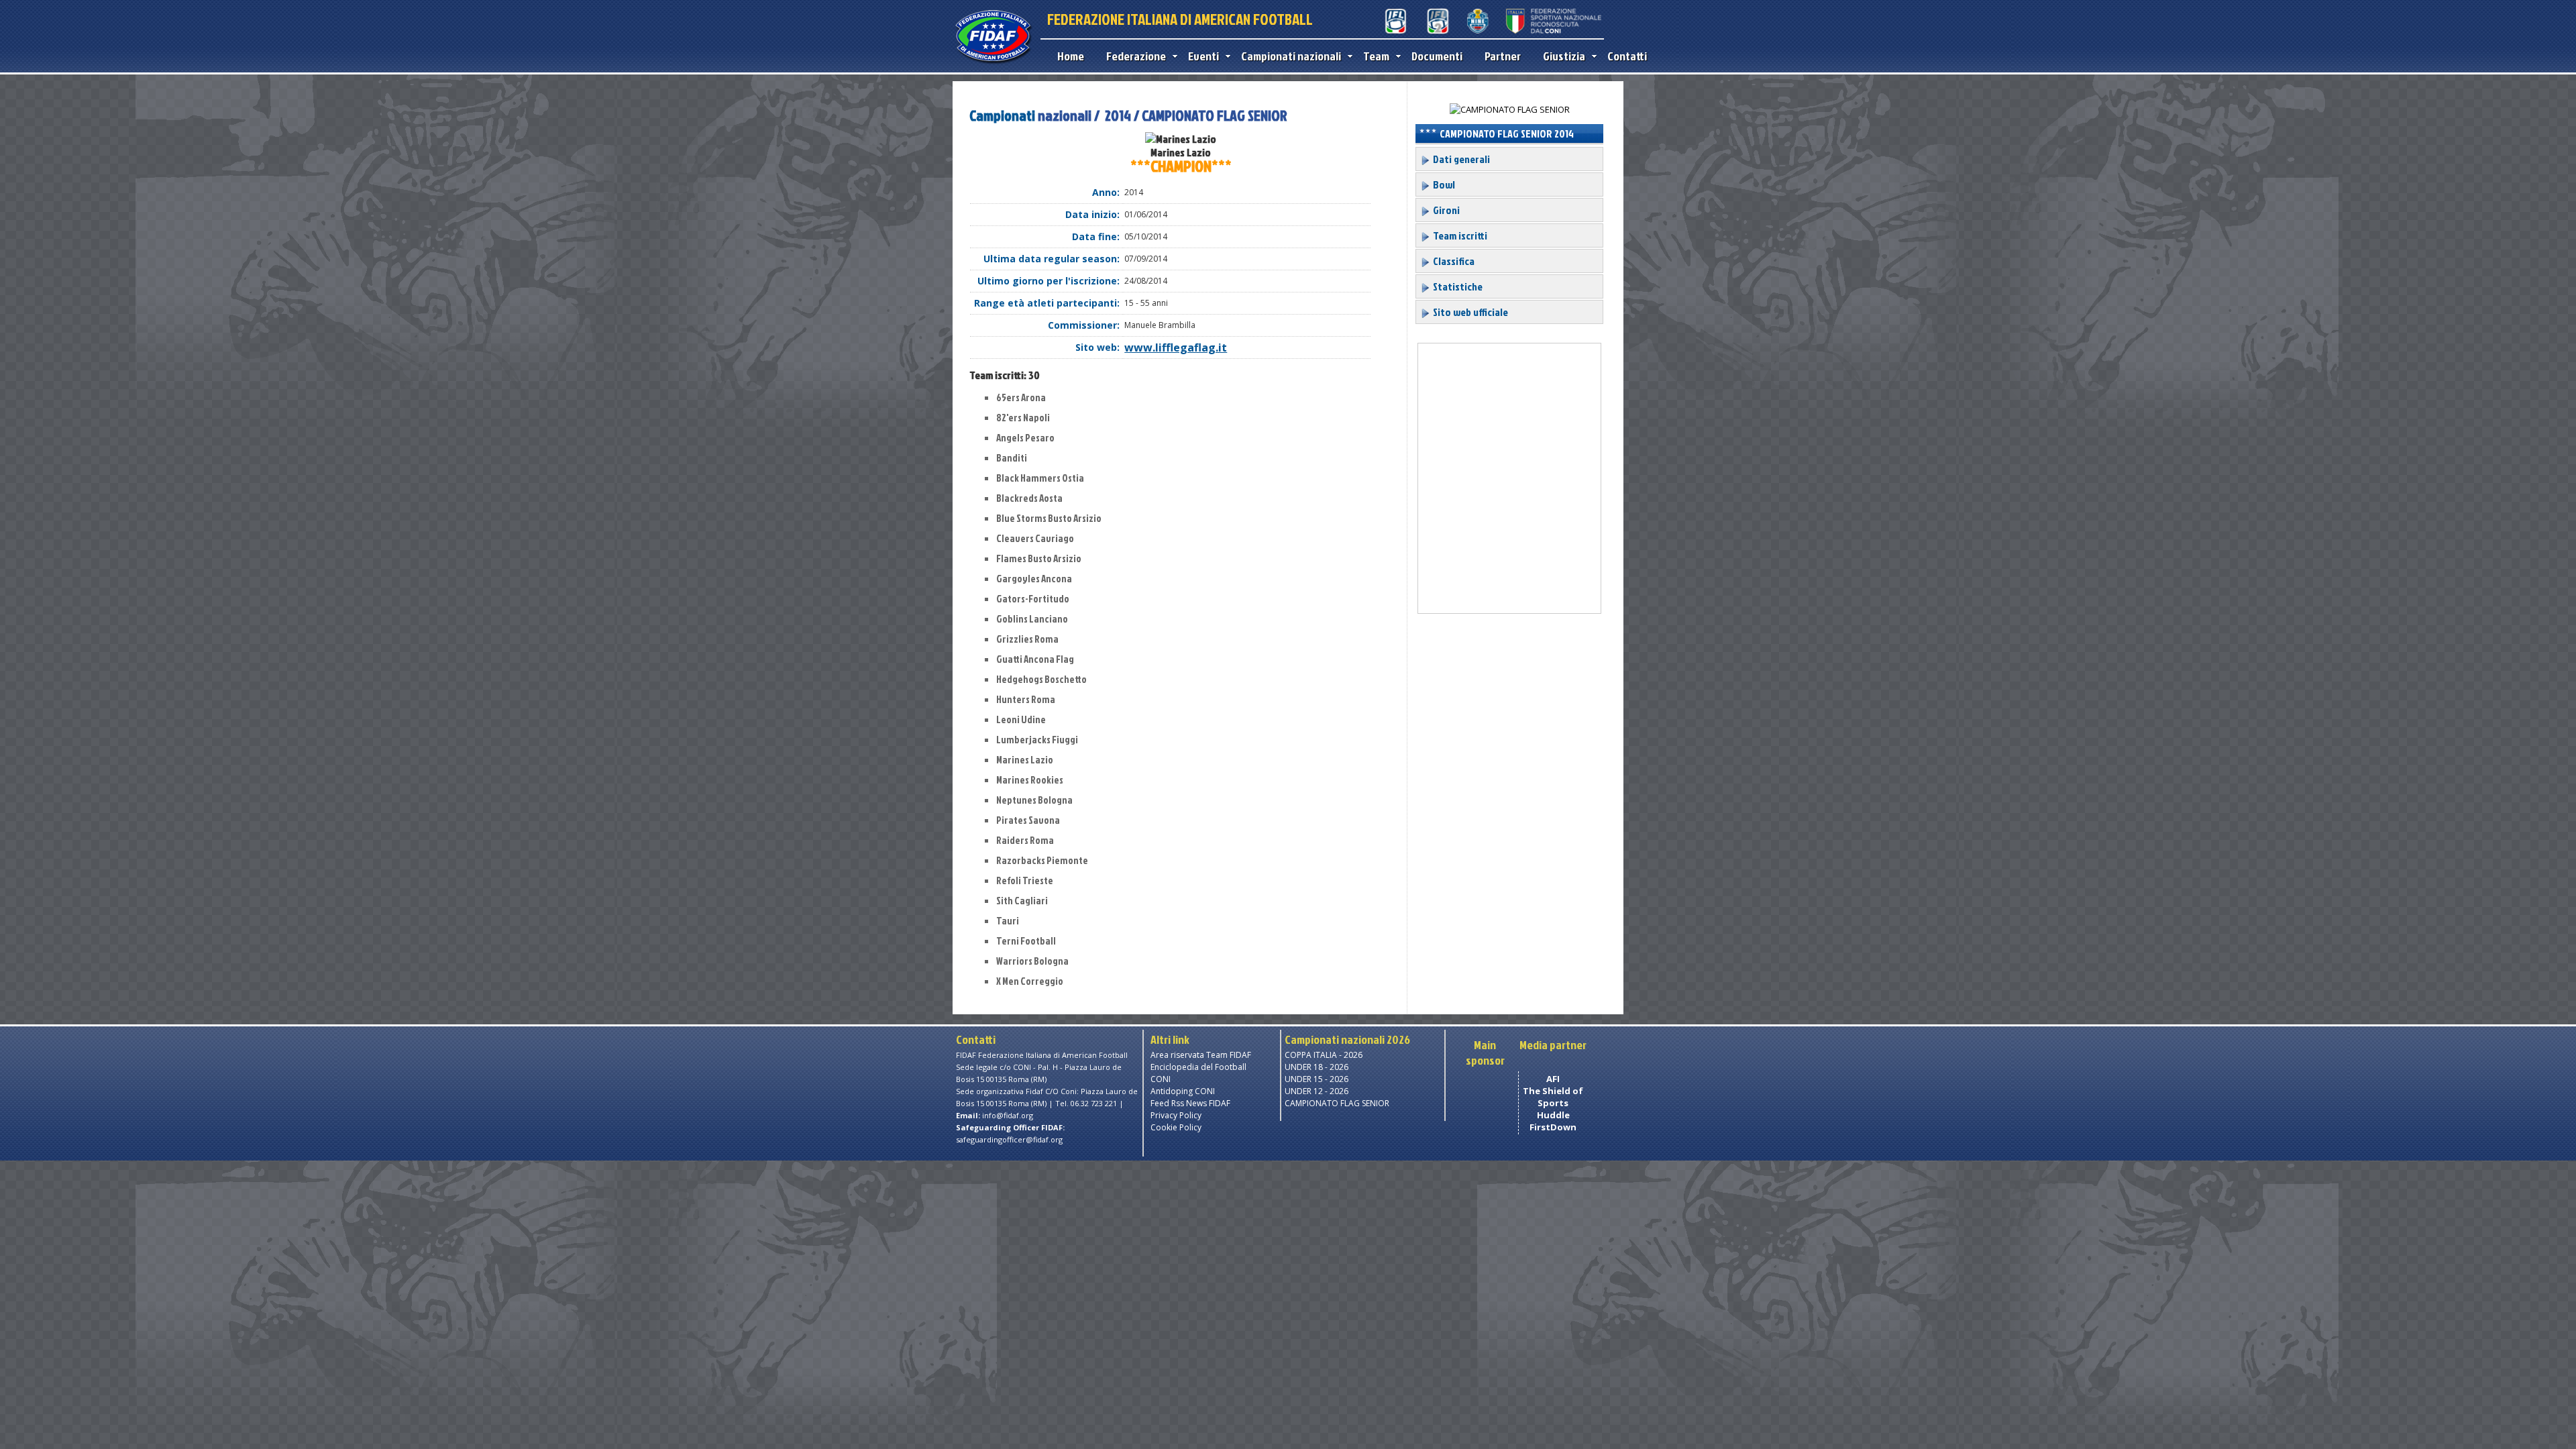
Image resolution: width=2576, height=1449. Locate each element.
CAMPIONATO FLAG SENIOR (1337, 1103)
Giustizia (1564, 56)
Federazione (1136, 56)
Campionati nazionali (1291, 56)
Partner (1503, 56)
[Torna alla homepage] (993, 62)
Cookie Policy (1176, 1127)
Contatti (1627, 56)
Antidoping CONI (1183, 1091)
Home (1071, 56)
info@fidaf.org (1008, 1115)
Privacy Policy (1176, 1115)
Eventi (1203, 56)
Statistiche (1457, 286)
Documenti (1437, 56)
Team (1376, 56)
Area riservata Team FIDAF (1201, 1055)
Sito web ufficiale (1469, 312)
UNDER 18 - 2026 (1317, 1067)
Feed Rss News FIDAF (1190, 1103)
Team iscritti (1459, 235)
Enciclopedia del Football (1198, 1067)
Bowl (1443, 184)
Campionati (1002, 115)
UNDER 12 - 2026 (1317, 1091)
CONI (1161, 1079)
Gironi (1445, 210)
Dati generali (1460, 159)
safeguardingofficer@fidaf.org (1009, 1139)
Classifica (1453, 261)
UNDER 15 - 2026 (1317, 1079)
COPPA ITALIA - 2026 (1324, 1055)
